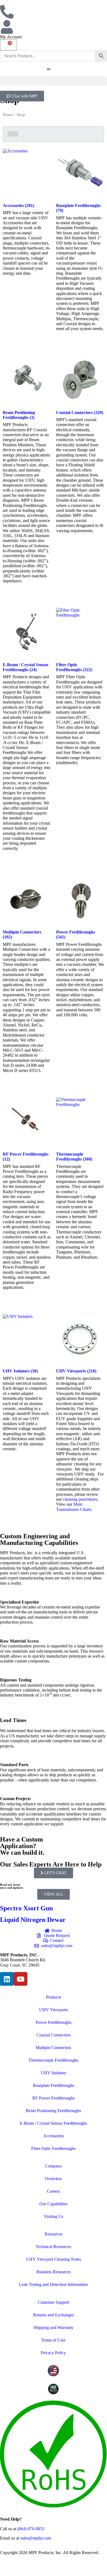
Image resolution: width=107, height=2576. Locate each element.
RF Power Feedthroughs (53, 2098)
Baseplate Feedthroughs (53, 2085)
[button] (53, 81)
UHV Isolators (53, 2073)
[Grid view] (10, 134)
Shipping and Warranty (53, 2327)
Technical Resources (53, 2247)
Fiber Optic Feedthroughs (53, 2148)
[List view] (16, 134)
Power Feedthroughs (53, 2022)
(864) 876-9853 (31, 2529)
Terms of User (53, 2340)
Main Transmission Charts (74, 1507)
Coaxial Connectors (53, 2035)
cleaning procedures (80, 1499)
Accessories (53, 2136)
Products (53, 1997)
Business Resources (53, 2272)
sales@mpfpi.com (36, 2538)
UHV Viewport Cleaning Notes (53, 2259)
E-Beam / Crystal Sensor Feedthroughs (53, 2123)
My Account (11, 37)
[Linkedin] (7, 1979)
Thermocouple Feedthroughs (53, 2060)
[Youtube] (21, 1979)
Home (8, 115)
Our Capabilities (53, 2204)
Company (53, 2166)
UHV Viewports (53, 2010)
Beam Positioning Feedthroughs (53, 2111)
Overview (53, 2179)
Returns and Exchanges (53, 2315)
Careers (53, 2191)
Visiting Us (53, 2216)
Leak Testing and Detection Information (53, 2284)
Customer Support (53, 2302)
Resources (53, 2234)
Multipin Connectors (53, 2048)
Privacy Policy (53, 2353)
